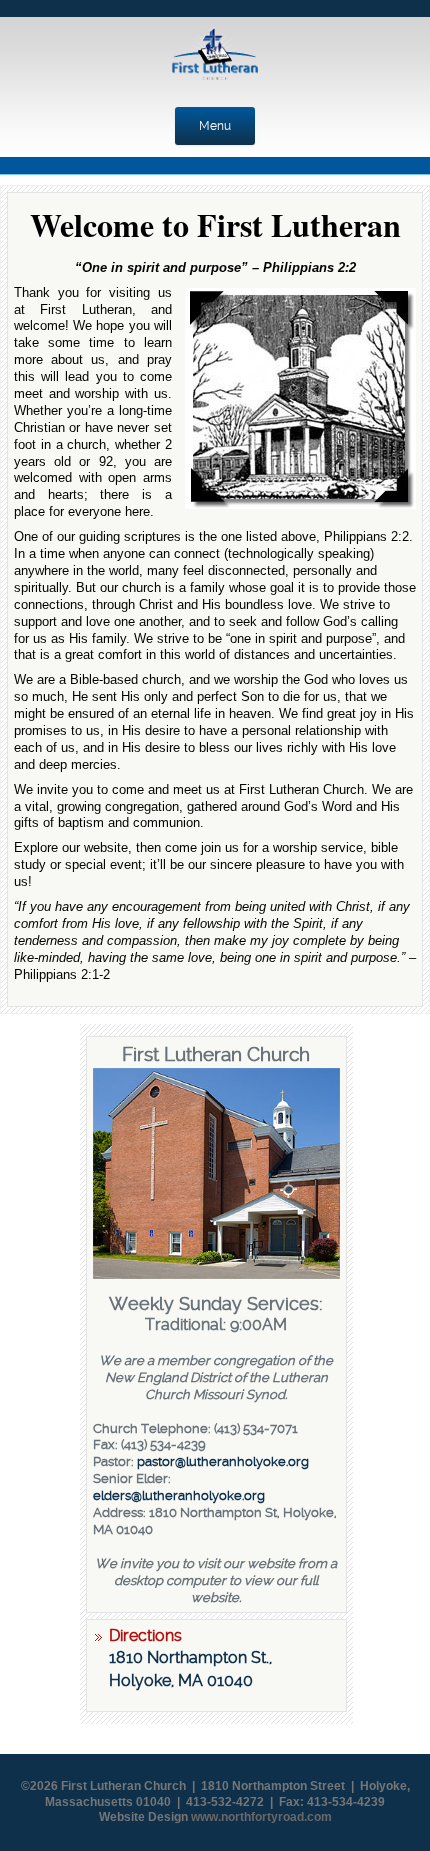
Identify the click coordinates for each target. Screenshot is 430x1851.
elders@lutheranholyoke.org (179, 1495)
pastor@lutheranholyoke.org (223, 1461)
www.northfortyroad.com (261, 1817)
